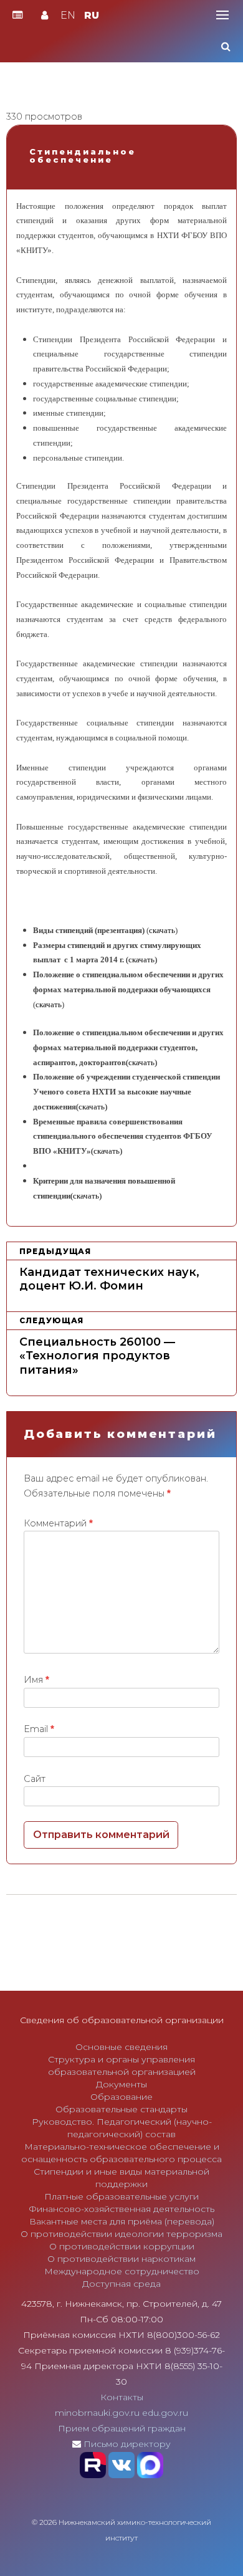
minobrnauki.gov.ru (97, 2413)
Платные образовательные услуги (121, 2196)
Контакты (122, 2397)
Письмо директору (127, 2444)
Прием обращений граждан (122, 2428)
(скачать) (141, 960)
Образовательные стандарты (121, 2109)
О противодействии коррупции (122, 2246)
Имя (36, 1680)
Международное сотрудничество (122, 2271)
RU (92, 15)
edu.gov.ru (165, 2413)
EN (68, 15)
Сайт (35, 1779)
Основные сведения (121, 2047)
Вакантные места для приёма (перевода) (122, 2221)
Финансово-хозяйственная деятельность (121, 2209)
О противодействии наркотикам (121, 2259)
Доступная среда (121, 2284)
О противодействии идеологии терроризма (121, 2234)
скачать (162, 930)
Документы (121, 2084)
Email (39, 1729)
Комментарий (58, 1523)
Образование (121, 2097)
